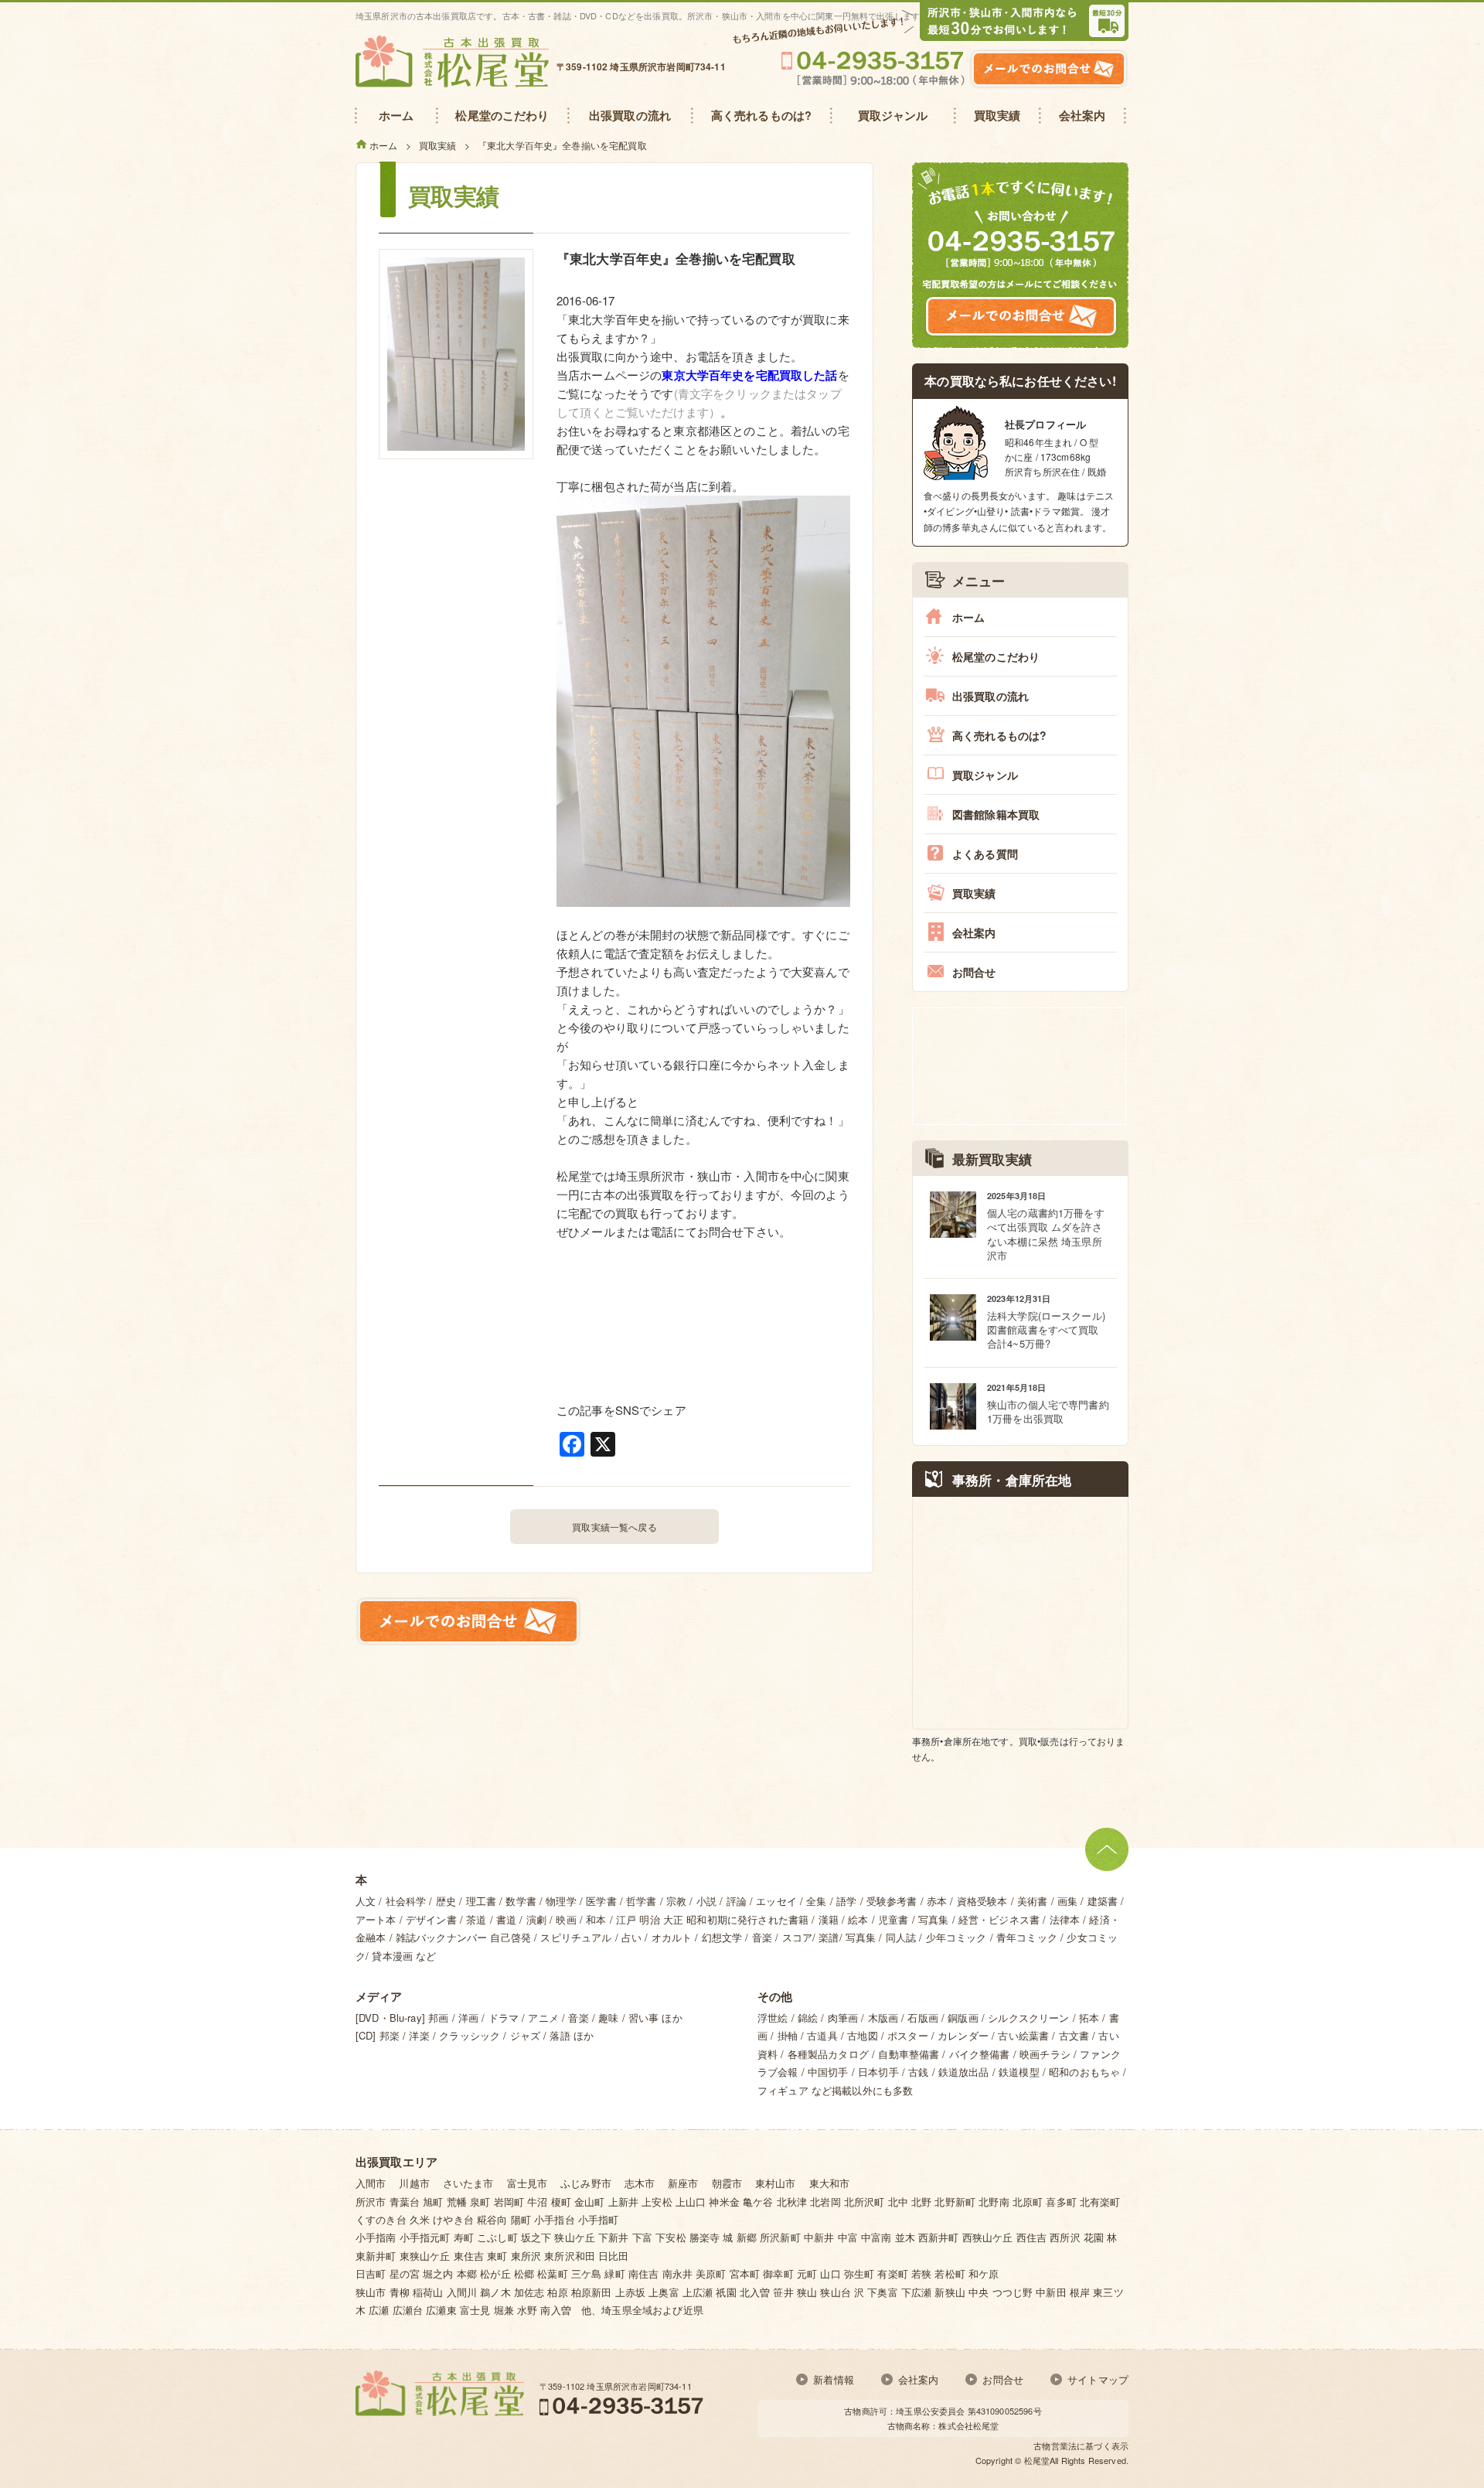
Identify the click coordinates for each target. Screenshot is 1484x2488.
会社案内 (974, 932)
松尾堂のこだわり (996, 656)
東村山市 (776, 2183)
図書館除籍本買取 (996, 814)
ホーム (968, 617)
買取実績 (974, 893)
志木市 (640, 2183)
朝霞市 (727, 2183)
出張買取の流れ (990, 696)
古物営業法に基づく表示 (1081, 2445)
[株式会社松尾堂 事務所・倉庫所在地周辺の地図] (1020, 1613)
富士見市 (528, 2183)
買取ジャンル (985, 775)
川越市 (414, 2183)
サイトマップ (1098, 2379)
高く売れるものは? (999, 735)
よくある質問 (985, 854)
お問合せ (974, 972)
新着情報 (834, 2379)
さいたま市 (468, 2183)
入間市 (371, 2183)
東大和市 (830, 2183)
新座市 (683, 2183)
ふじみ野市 (586, 2183)
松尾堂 (1037, 2460)
